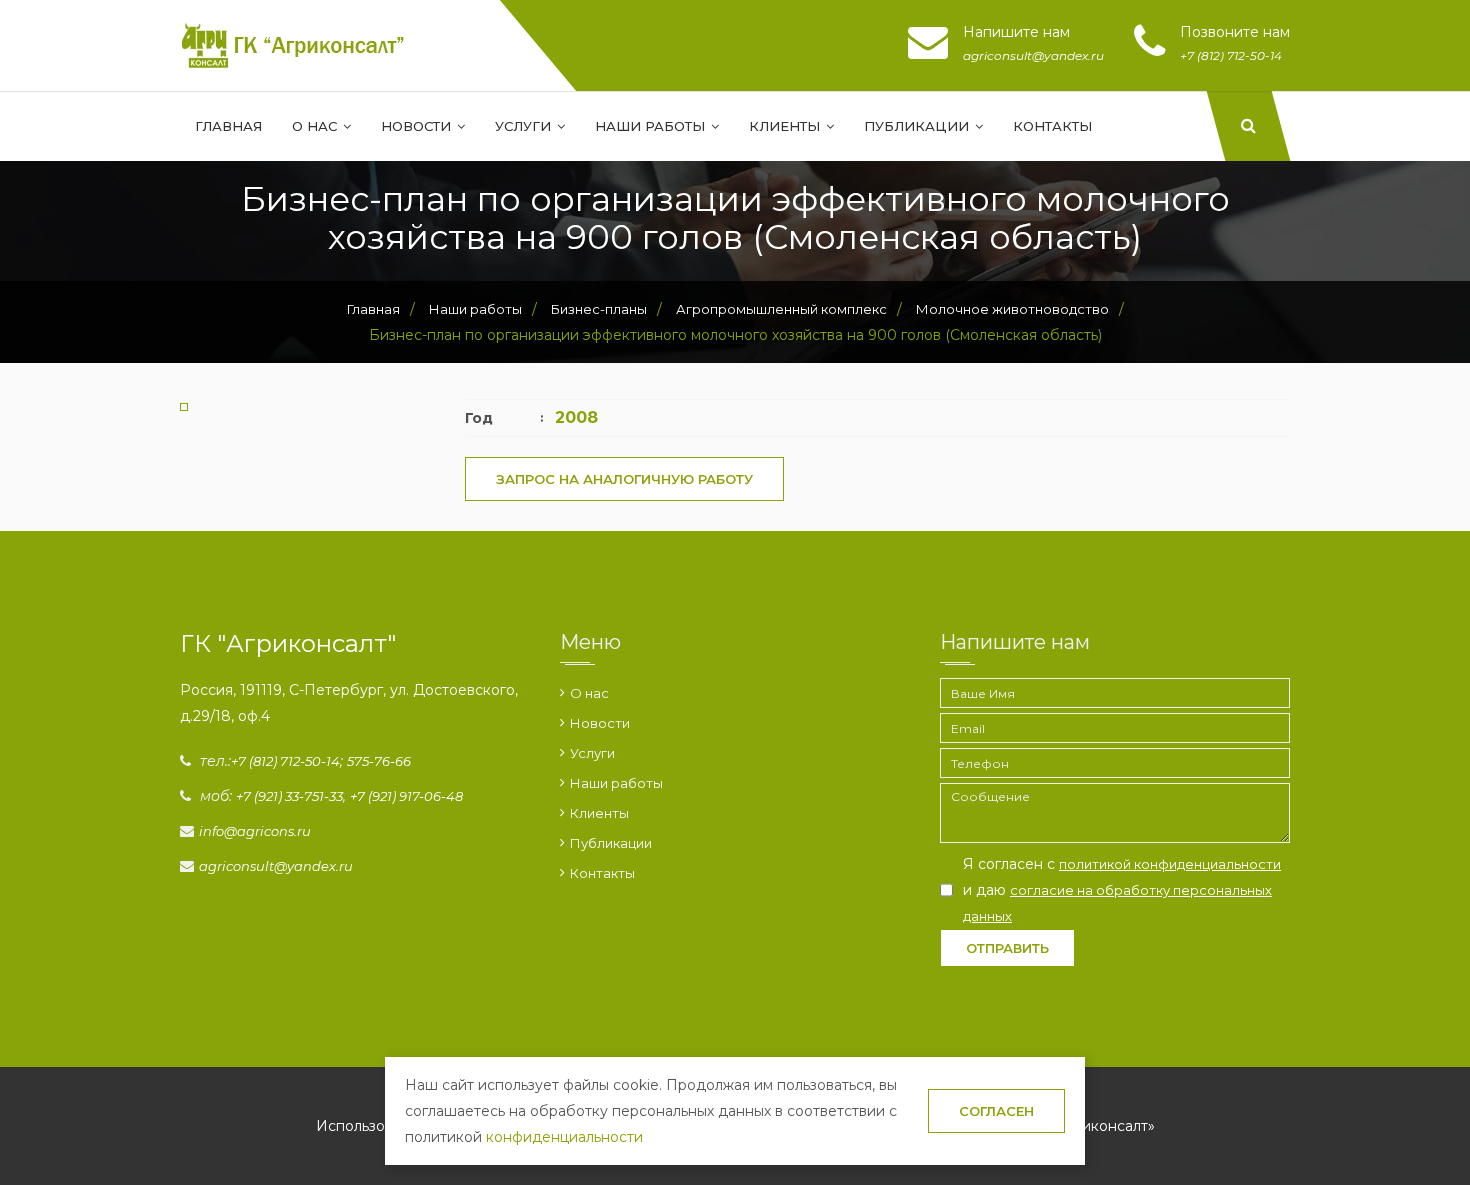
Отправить (1007, 948)
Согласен (996, 1111)
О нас (316, 126)
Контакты (1052, 126)
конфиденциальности (564, 1137)
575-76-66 (379, 761)
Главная (228, 126)
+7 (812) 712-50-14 (285, 761)
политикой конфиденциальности (1170, 864)
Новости (418, 126)
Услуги (525, 126)
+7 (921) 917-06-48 (406, 796)
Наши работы (652, 126)
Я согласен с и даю (1122, 889)
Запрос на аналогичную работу (624, 479)
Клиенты (786, 126)
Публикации (918, 126)
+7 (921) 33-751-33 (289, 796)
